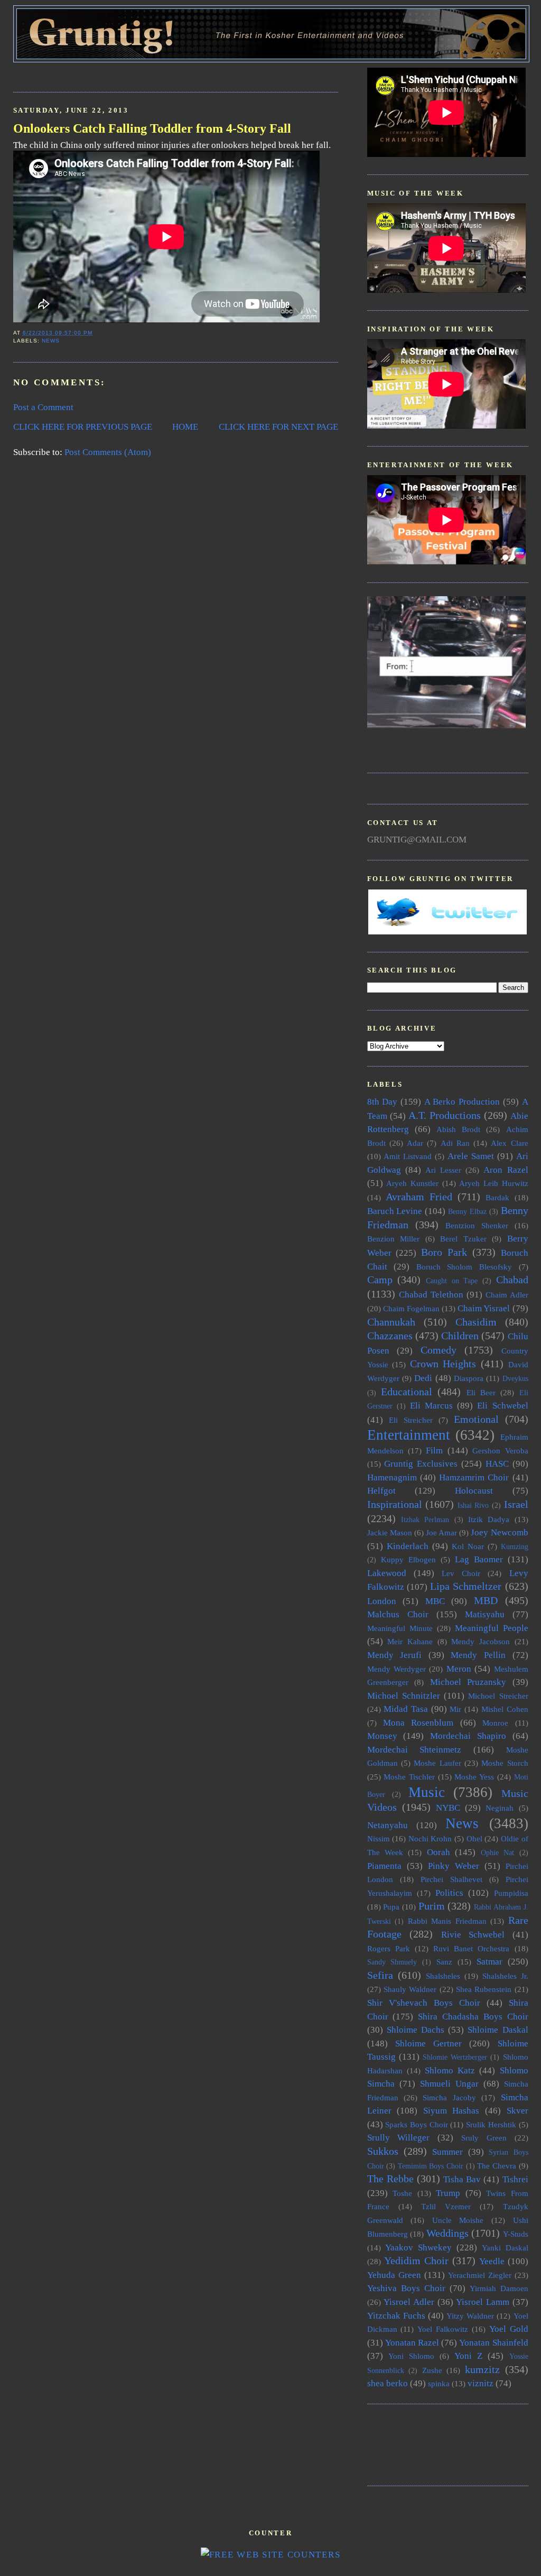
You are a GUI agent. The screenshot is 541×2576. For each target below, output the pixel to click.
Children (460, 1336)
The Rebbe (390, 2179)
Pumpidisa (511, 1893)
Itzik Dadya (489, 1519)
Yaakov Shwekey (418, 2248)
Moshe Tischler (409, 1777)
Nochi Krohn (430, 1838)
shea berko (388, 2383)
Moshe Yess (474, 1777)
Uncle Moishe (458, 2220)
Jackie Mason (390, 1532)
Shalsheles (443, 1976)
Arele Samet (471, 1156)
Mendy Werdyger (397, 1669)
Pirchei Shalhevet (451, 1879)
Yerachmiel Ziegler (480, 2275)
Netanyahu (388, 1825)
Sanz (444, 1962)
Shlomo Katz (450, 2070)
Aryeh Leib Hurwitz (493, 1183)
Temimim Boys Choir (431, 2166)
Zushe (432, 2370)
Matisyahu (485, 1614)
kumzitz (482, 2369)
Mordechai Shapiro (468, 1736)
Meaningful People (492, 1628)
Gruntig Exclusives (421, 1464)
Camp (380, 1280)
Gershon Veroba (500, 1451)
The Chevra (497, 2166)
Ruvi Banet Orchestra (471, 1948)
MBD (486, 1600)
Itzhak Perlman (425, 1520)
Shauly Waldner (410, 1989)
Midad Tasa (406, 1709)
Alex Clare (509, 1143)
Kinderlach (408, 1546)
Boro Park (444, 1252)
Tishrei (515, 2179)
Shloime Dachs (416, 2030)
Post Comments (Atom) (108, 452)
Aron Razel (506, 1170)
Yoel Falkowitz (443, 2329)
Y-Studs (516, 2234)
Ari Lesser (443, 1170)
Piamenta (384, 1866)
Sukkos (383, 2151)
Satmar (489, 1962)
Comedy (439, 1350)
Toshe (402, 2193)
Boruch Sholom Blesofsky (464, 1267)
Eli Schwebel (502, 1406)
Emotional (476, 1419)
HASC (497, 1464)
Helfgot (381, 1491)
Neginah (500, 1808)
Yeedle (492, 2261)
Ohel (474, 1838)
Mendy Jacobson (481, 1641)
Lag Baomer (479, 1559)
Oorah (439, 1852)
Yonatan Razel (412, 2343)
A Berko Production (462, 1102)
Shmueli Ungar (449, 2084)
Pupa (391, 1907)
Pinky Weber (454, 1866)
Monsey (382, 1736)
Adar (415, 1143)
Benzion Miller (394, 1239)
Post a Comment (43, 407)
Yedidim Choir (416, 2260)
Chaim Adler (507, 1295)
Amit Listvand (408, 1156)
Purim (432, 1906)
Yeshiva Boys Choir (406, 2288)
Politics (449, 1893)
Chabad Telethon (431, 1295)
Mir (455, 1709)
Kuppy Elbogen (408, 1559)
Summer (447, 2152)
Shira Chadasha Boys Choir (473, 2017)
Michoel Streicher (498, 1696)
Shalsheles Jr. (505, 1976)
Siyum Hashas (451, 2111)
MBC (435, 1601)
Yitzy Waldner (470, 2316)
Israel (516, 1504)
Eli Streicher (411, 1420)
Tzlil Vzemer (446, 2206)
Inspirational (395, 1504)
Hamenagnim (392, 1477)
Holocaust (474, 1491)
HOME (185, 427)
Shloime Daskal (498, 2030)
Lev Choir (461, 1573)
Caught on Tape (452, 1281)
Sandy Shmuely (392, 1962)
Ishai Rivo (473, 1505)
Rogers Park (389, 1948)
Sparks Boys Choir (416, 2124)
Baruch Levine (395, 1211)
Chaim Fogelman (411, 1308)
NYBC (448, 1808)
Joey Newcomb (499, 1532)
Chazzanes (390, 1336)
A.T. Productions (445, 1115)
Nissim (379, 1838)
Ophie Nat (497, 1853)
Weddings (447, 2233)
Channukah (391, 1322)
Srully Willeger (399, 2138)
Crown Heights (443, 1364)
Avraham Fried (419, 1197)
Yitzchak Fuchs (396, 2316)
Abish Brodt (458, 1129)
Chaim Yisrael (484, 1308)
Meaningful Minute (400, 1628)
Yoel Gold (509, 2329)
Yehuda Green (394, 2275)
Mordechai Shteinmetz (414, 1750)
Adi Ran (455, 1143)
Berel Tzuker (463, 1239)
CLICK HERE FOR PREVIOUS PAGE (83, 427)
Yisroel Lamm (483, 2302)
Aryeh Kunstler (412, 1183)
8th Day (383, 1102)
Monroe (495, 1723)
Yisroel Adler (409, 2302)
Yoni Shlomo (411, 2356)
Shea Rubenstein (484, 1989)
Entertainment (409, 1435)
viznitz (481, 2383)
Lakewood (387, 1573)
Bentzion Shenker (477, 1225)
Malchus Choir (398, 1614)
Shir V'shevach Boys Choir (424, 2003)
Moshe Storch (505, 1763)
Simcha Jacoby (449, 2097)
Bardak (497, 1197)
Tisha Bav (462, 2179)
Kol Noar (468, 1546)
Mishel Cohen (505, 1709)
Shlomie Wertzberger (455, 2057)
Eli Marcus (431, 1406)
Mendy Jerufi (395, 1655)
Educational (407, 1392)
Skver (517, 2111)
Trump (448, 2193)
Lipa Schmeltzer (466, 1586)
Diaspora (469, 1378)
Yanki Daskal (505, 2248)
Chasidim (476, 1322)
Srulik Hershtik (491, 2124)
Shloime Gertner (428, 2044)
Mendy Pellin (478, 1655)
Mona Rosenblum (418, 1723)
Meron (459, 1669)
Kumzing (515, 1547)
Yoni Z (468, 2356)
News (51, 341)
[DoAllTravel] (446, 725)
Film (434, 1451)
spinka (439, 2383)
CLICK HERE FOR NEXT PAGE (278, 427)
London (382, 1601)
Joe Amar (441, 1532)
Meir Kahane (410, 1641)
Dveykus (515, 1379)
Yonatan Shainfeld (493, 2343)
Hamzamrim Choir (474, 1477)
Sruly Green (484, 2138)
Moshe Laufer (437, 1763)
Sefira (380, 1975)
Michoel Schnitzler (404, 1696)
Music (427, 1792)
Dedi (423, 1378)
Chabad (512, 1280)
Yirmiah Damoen (499, 2288)
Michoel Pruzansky (468, 1682)
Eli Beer (481, 1392)
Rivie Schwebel (473, 1935)
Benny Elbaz (467, 1212)
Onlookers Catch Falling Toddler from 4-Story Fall (152, 128)
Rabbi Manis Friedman (447, 1921)
